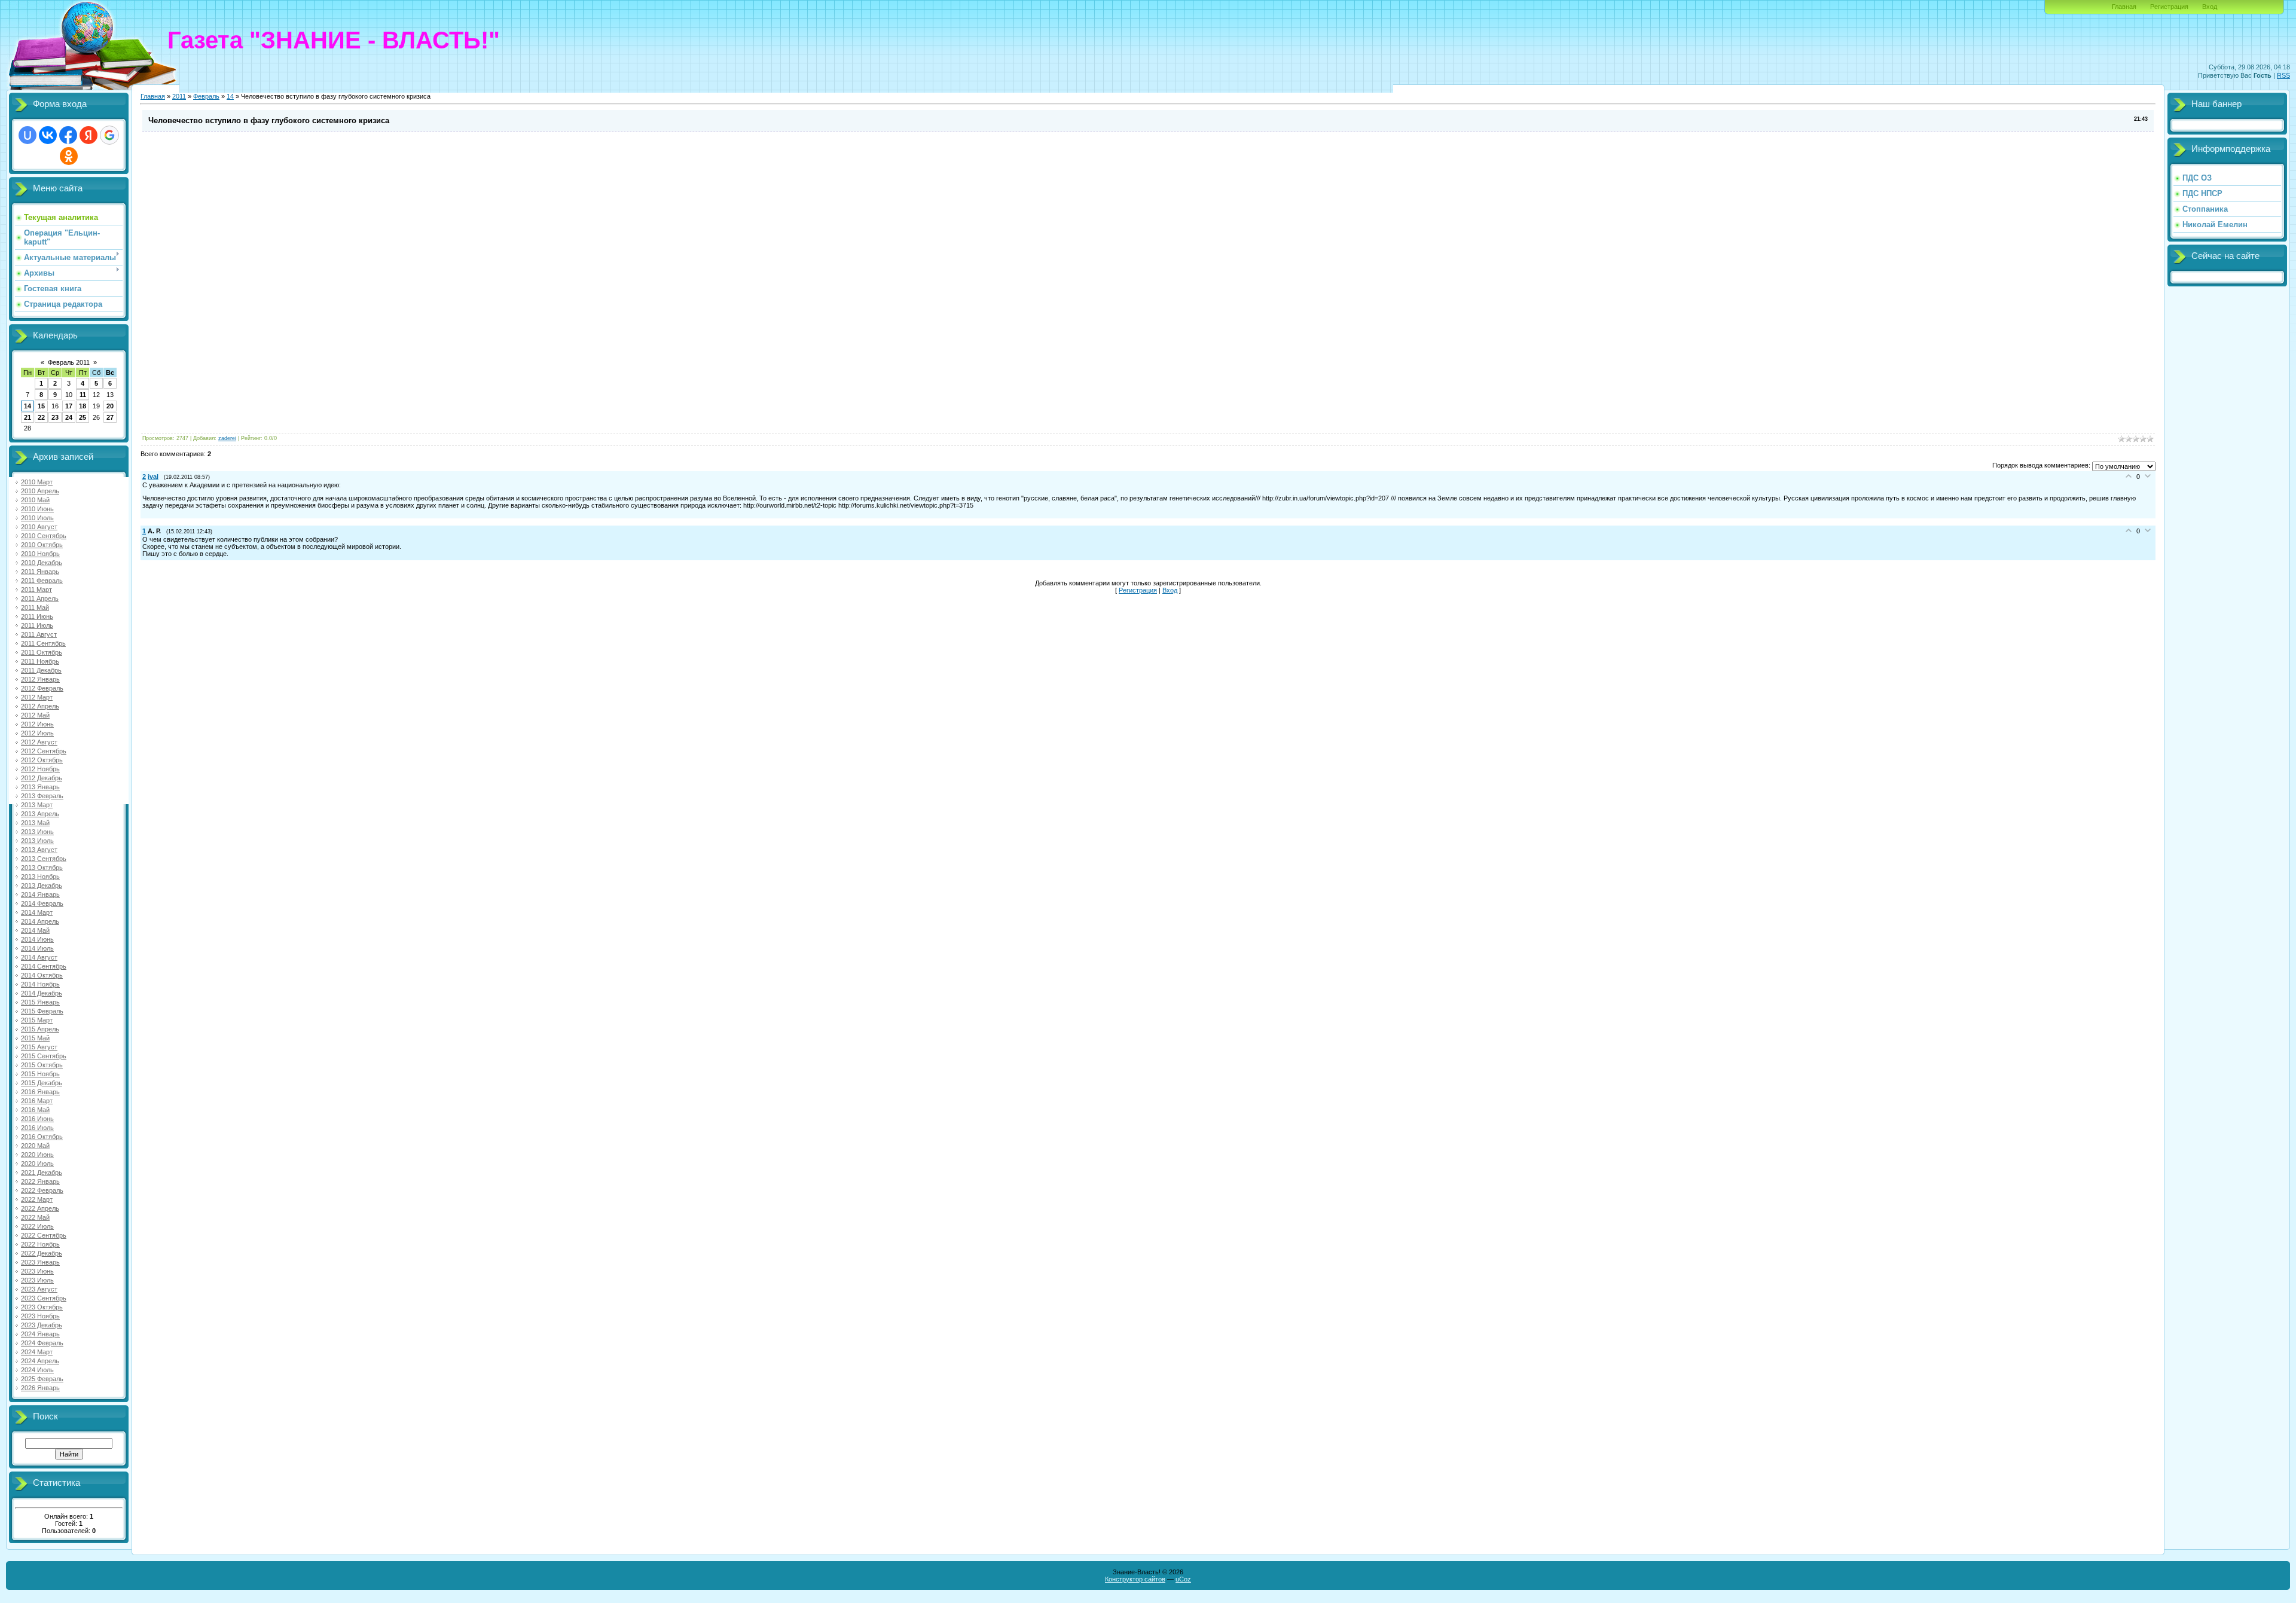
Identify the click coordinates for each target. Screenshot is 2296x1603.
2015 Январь (40, 1002)
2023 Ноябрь (40, 1316)
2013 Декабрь (42, 886)
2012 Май (35, 715)
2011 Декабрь (41, 670)
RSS (2283, 75)
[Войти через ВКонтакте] (48, 135)
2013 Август (39, 850)
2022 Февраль (42, 1190)
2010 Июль (37, 518)
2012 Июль (37, 733)
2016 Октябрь (42, 1137)
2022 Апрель (40, 1208)
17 (69, 406)
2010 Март (37, 482)
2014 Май (35, 930)
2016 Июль (37, 1128)
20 (110, 406)
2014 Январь (40, 894)
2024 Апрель (40, 1361)
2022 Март (37, 1199)
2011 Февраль (42, 581)
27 (110, 417)
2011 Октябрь (42, 652)
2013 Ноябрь (40, 877)
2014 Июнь (37, 939)
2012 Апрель (40, 706)
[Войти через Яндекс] (88, 135)
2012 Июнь (37, 724)
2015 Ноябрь (40, 1074)
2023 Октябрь (42, 1307)
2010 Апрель (40, 491)
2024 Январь (40, 1334)
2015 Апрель (40, 1029)
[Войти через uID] (28, 135)
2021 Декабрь (42, 1173)
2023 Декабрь (42, 1325)
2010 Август (39, 527)
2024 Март (37, 1352)
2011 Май (35, 607)
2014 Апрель (40, 921)
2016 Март (37, 1101)
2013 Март (37, 805)
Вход (2210, 7)
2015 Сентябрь (44, 1056)
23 (55, 417)
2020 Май (35, 1146)
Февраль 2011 (69, 362)
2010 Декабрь (42, 563)
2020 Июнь (37, 1155)
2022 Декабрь (42, 1253)
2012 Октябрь (42, 760)
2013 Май (35, 823)
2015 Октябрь (42, 1065)
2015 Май (35, 1038)
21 (28, 417)
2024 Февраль (42, 1343)
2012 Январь (40, 679)
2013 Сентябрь (44, 859)
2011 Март (36, 590)
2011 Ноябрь (40, 661)
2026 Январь (40, 1388)
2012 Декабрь (42, 778)
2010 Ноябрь (40, 554)
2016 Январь (40, 1092)
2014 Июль (37, 948)
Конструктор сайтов (1135, 1579)
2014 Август (39, 957)
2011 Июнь (37, 616)
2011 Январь (40, 572)
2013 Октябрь (42, 868)
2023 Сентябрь (44, 1298)
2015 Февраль (42, 1011)
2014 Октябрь (42, 975)
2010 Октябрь (42, 545)
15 (41, 406)
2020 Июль (37, 1164)
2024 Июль (37, 1370)
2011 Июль (37, 625)
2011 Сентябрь (43, 643)
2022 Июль (37, 1226)
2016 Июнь (37, 1119)
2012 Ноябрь (40, 769)
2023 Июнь (37, 1271)
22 (41, 417)
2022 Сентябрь (44, 1235)
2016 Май (35, 1110)
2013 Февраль (42, 796)
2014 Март (37, 912)
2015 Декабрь (42, 1083)
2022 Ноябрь (40, 1244)
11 (83, 395)
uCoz (1183, 1579)
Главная (2124, 7)
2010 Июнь (37, 509)
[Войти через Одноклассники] (69, 156)
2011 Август (39, 634)
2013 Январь (40, 787)
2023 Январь (40, 1262)
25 (83, 417)
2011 (179, 96)
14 (28, 406)
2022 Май (35, 1217)
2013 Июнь (37, 832)
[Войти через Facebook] (68, 135)
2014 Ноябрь (40, 984)
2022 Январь (40, 1181)
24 (69, 417)
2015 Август (39, 1047)
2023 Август (39, 1289)
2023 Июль (37, 1280)
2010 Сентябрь (44, 536)
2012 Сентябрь (44, 751)
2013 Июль (37, 841)
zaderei (227, 438)
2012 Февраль (42, 688)
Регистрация (2169, 7)
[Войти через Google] (109, 135)
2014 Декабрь (42, 993)
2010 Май (35, 500)
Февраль (206, 96)
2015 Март (37, 1020)
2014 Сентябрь (44, 966)
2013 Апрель (40, 814)
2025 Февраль (42, 1379)
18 (83, 406)
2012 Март (37, 697)
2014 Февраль (42, 903)
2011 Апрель (40, 599)
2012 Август (39, 742)
